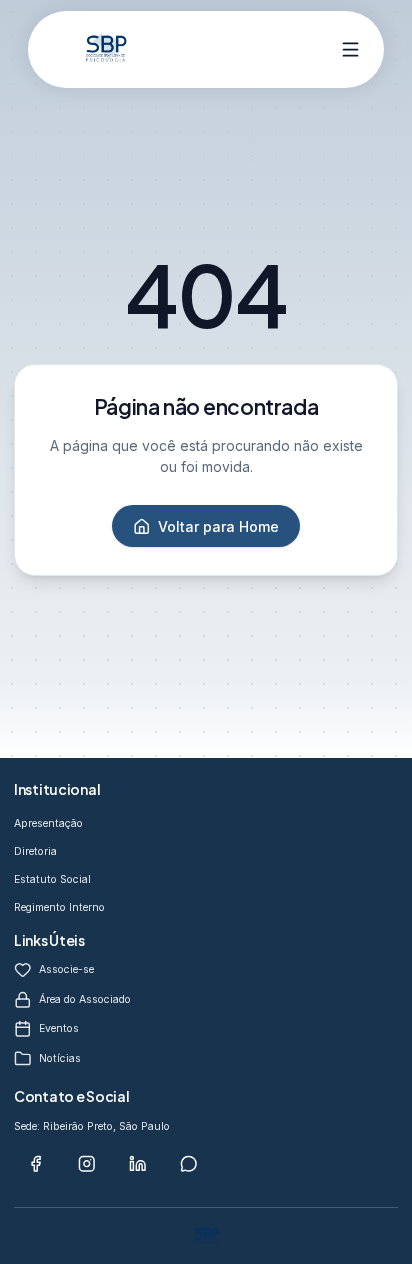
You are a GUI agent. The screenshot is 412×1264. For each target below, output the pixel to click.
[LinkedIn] (138, 1164)
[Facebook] (36, 1164)
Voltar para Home (218, 526)
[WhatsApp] (189, 1164)
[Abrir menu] (351, 49)
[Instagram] (87, 1164)
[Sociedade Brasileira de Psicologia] (106, 49)
